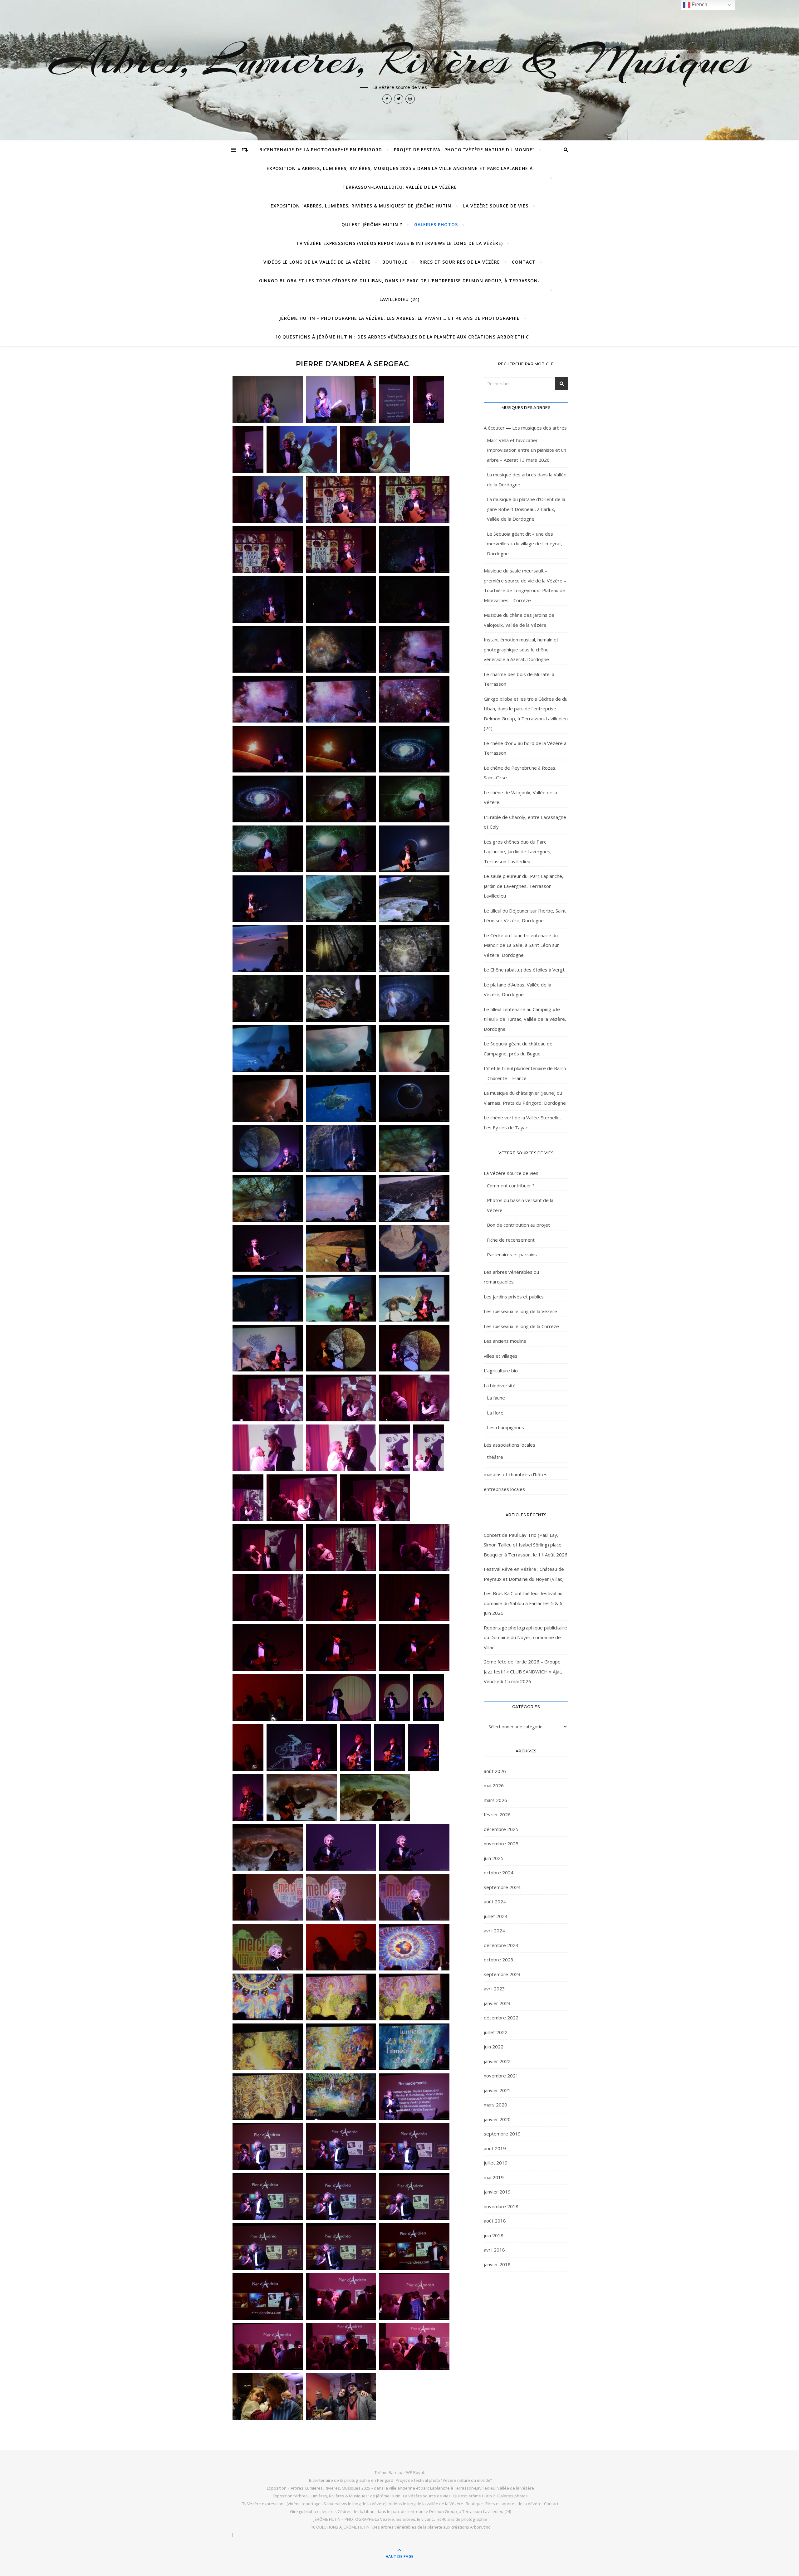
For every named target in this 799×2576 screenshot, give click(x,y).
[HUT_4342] (268, 549)
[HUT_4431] (268, 1648)
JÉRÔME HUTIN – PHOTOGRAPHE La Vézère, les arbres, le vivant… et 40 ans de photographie (399, 318)
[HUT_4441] (429, 1697)
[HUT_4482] (341, 2296)
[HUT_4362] (268, 799)
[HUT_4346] (414, 549)
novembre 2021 (501, 2076)
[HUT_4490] (268, 2396)
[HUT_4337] (375, 450)
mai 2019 (494, 2177)
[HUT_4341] (414, 499)
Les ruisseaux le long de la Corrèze (521, 1326)
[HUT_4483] (414, 2296)
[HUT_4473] (414, 2147)
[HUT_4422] (268, 1548)
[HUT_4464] (414, 1997)
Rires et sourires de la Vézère (460, 262)
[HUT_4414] (268, 1448)
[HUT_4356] (341, 699)
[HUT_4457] (414, 1897)
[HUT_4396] (414, 1198)
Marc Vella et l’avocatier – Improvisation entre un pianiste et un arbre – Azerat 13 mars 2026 (527, 450)
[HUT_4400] (414, 1248)
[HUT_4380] (341, 949)
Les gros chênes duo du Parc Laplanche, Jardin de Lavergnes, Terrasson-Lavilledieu (518, 852)
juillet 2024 (496, 1916)
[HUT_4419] (248, 1498)
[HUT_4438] (341, 1697)
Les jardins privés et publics (514, 1297)
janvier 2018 (497, 2264)
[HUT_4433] (414, 1648)
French (699, 5)
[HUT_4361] (414, 749)
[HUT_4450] (375, 1797)
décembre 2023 (501, 1945)
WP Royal (415, 2472)
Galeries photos (436, 224)
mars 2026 (495, 1800)
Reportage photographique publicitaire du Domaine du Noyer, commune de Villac (525, 1637)
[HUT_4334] (248, 450)
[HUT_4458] (268, 1947)
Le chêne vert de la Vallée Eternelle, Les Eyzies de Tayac (522, 1122)
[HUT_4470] (414, 2097)
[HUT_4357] (414, 699)
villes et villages (501, 1356)
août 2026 (495, 1771)
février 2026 (497, 1814)
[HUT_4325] (268, 400)
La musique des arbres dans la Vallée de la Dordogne (527, 480)
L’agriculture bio (501, 1371)
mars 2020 (495, 2105)
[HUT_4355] (268, 699)
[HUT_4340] (341, 499)
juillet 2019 (496, 2163)
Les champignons (505, 1427)
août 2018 (495, 2221)
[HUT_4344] (341, 549)
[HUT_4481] (268, 2296)
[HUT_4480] (414, 2247)
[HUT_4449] (302, 1797)
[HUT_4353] (341, 649)
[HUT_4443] (248, 1747)
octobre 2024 (499, 1872)
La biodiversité (500, 1385)
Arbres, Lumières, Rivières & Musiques (400, 60)
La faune (496, 1398)
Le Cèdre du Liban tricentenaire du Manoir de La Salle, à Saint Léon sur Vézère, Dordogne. (521, 945)
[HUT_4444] (302, 1747)
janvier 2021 (497, 2090)
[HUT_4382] (268, 999)
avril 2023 (494, 1989)
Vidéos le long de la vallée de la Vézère (317, 262)
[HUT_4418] (429, 1448)
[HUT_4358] (268, 749)
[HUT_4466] (341, 2047)
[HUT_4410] (268, 1398)
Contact (524, 262)
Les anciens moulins (505, 1341)
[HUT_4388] (268, 1098)
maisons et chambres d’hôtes (516, 1474)
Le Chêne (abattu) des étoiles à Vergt (524, 970)
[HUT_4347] (268, 599)
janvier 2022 (497, 2061)
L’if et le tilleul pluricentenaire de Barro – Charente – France (525, 1073)
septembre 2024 (502, 1887)
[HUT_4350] (341, 599)
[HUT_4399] (341, 1248)
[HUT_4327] (341, 400)
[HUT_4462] (268, 1997)
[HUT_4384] (414, 999)
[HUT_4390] (414, 1098)
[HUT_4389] (341, 1098)
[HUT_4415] (341, 1448)
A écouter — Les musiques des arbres (525, 428)
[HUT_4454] (414, 1847)
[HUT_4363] (341, 799)
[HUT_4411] (341, 1398)
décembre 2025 (501, 1829)
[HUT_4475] (341, 2197)
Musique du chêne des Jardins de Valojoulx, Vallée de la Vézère (519, 620)
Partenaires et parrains (512, 1254)
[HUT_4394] (268, 1198)
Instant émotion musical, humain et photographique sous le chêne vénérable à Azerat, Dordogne (521, 649)
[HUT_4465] (268, 2047)
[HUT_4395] (341, 1198)
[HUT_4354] (414, 649)
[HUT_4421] (375, 1498)
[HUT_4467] (414, 2047)
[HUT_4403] (414, 1298)
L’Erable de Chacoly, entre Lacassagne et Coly (525, 822)
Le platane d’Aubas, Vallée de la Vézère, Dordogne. (517, 990)
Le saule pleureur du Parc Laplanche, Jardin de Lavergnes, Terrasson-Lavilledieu (524, 886)
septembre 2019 (502, 2134)
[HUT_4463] (341, 1997)
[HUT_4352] (268, 649)
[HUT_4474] (268, 2197)
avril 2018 (494, 2250)
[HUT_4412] (414, 1398)
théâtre (495, 1457)
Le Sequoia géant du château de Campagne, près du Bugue (518, 1049)
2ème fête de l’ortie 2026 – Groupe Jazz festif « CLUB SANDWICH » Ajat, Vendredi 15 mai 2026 (523, 1671)
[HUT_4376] (341, 899)
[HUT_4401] (268, 1298)
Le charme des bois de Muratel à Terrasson (519, 679)
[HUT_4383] (341, 999)
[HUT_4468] (268, 2097)
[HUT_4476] (414, 2197)
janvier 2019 (497, 2192)
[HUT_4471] (268, 2147)
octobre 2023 (499, 1960)
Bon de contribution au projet (518, 1225)
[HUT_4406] (414, 1348)
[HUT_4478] (341, 2247)
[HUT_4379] (268, 949)
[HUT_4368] (268, 899)
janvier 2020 (497, 2119)
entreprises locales (504, 1489)
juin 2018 (494, 2235)
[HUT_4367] (414, 849)
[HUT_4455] (268, 1897)
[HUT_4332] (395, 400)
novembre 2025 (501, 1843)
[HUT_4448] (248, 1797)
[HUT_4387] (414, 1049)
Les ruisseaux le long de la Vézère (520, 1311)
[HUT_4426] (268, 1598)
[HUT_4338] (268, 499)
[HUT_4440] (395, 1697)
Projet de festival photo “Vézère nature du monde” (464, 150)
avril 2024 (494, 1931)
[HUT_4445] (355, 1747)
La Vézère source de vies (496, 206)
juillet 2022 (496, 2032)
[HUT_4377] (414, 899)
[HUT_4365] (268, 849)
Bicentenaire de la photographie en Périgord (321, 150)
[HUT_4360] (341, 749)
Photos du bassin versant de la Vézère (520, 1205)
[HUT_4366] (341, 849)
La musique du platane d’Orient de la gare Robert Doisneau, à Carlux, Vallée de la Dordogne (526, 509)
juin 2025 (494, 1858)
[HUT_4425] (414, 1548)
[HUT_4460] (414, 1947)
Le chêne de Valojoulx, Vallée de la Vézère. (520, 797)
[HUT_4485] (341, 2346)
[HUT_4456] (341, 1897)
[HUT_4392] (341, 1148)
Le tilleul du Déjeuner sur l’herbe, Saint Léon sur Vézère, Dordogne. (525, 916)
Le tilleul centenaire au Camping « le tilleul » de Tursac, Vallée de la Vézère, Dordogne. (525, 1019)
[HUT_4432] (341, 1648)
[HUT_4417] (395, 1448)
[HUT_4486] (414, 2346)
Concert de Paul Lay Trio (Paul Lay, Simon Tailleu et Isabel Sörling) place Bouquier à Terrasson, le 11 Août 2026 (526, 1545)
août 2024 (495, 1902)
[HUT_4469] (341, 2097)
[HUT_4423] (341, 1548)
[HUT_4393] (414, 1148)
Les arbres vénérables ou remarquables (511, 1277)
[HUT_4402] (341, 1298)
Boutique (395, 262)
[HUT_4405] (341, 1348)
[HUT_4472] (341, 2147)
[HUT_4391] (268, 1148)
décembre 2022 (501, 2018)
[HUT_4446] (389, 1747)
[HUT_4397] (268, 1248)
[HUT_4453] (341, 1847)
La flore (495, 1413)
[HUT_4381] (414, 949)
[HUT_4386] (341, 1049)
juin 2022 (494, 2047)
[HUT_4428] (341, 1598)
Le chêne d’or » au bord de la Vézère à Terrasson (525, 748)
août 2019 (495, 2148)
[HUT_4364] (414, 799)
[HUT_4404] (268, 1348)
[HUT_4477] (268, 2247)
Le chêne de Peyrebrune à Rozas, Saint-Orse (520, 773)
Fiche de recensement (511, 1240)
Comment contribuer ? (511, 1186)
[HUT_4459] (341, 1947)
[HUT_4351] (414, 599)
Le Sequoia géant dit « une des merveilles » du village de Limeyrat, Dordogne (525, 544)
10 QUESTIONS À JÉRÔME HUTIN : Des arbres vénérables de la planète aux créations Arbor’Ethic (402, 337)
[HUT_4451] (268, 1847)
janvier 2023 (497, 2003)
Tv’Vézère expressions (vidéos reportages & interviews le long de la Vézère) (399, 243)
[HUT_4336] (302, 450)
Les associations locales (510, 1445)
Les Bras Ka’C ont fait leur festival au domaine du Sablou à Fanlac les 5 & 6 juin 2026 (523, 1603)
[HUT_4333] (429, 400)
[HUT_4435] (268, 1697)
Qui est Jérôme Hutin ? (372, 224)
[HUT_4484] (268, 2346)
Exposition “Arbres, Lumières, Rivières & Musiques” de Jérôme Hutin (361, 206)
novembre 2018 (501, 2206)
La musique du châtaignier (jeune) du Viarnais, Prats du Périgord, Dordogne (525, 1098)
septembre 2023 (502, 1974)
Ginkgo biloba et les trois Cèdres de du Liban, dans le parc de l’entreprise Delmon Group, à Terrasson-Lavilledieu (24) (399, 290)
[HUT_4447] (423, 1747)
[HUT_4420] (302, 1498)
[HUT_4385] (268, 1049)
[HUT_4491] (341, 2396)
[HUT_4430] (414, 1598)
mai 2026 (494, 1785)
